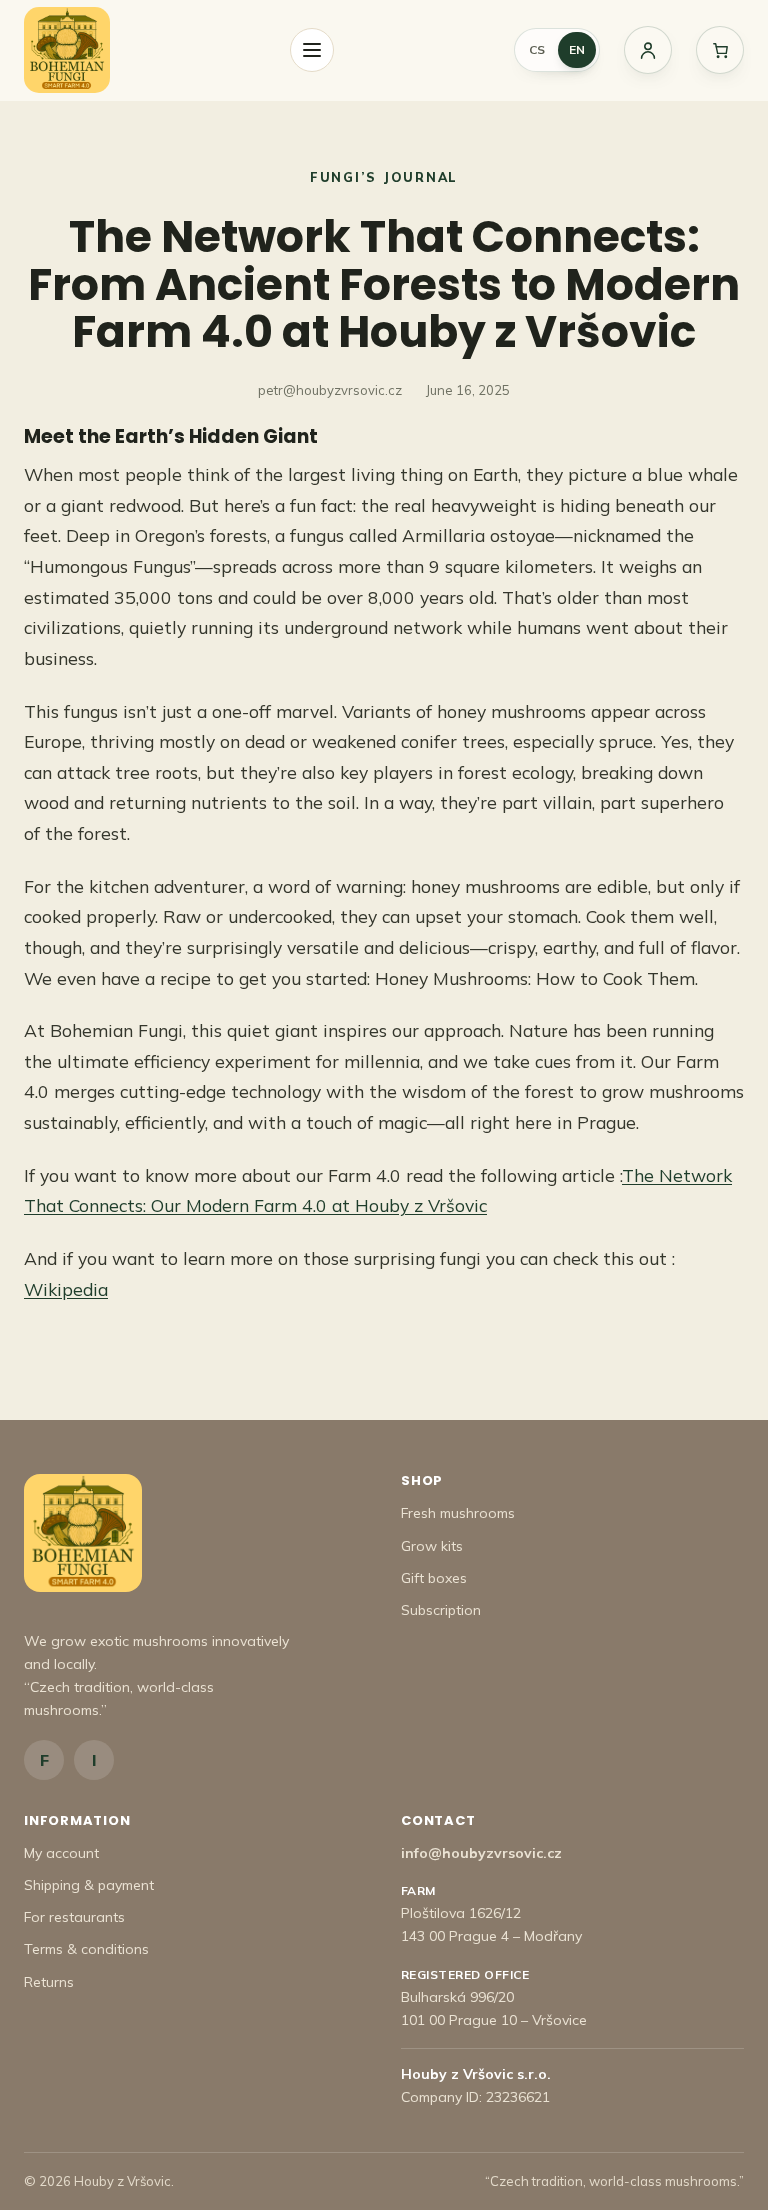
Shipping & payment (89, 1885)
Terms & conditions (86, 1949)
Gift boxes (434, 1578)
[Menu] (312, 50)
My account (61, 1853)
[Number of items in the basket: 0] (720, 50)
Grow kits (432, 1546)
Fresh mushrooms (458, 1513)
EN (577, 49)
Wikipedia (66, 1289)
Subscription (441, 1610)
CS (537, 49)
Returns (49, 1982)
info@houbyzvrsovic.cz (481, 1853)
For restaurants (74, 1917)
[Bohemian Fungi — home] (67, 50)
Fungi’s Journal (384, 177)
